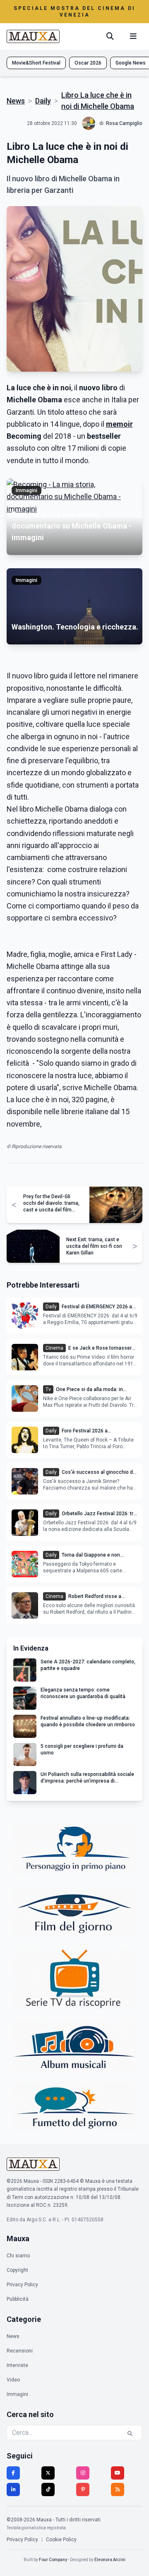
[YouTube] (118, 2473)
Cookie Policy (61, 2540)
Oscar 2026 (88, 63)
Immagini (17, 2394)
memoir (119, 424)
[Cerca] (110, 36)
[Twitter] (48, 2473)
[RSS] (118, 2489)
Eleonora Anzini (110, 2560)
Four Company (53, 2560)
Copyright (17, 2270)
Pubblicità (18, 2299)
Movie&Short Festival (36, 63)
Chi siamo (18, 2256)
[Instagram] (83, 2473)
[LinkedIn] (13, 2489)
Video (13, 2380)
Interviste (17, 2365)
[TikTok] (48, 2489)
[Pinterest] (83, 2489)
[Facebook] (13, 2473)
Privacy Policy (22, 2285)
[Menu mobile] (133, 36)
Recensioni (20, 2351)
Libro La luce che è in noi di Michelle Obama (98, 101)
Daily (43, 101)
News (16, 101)
